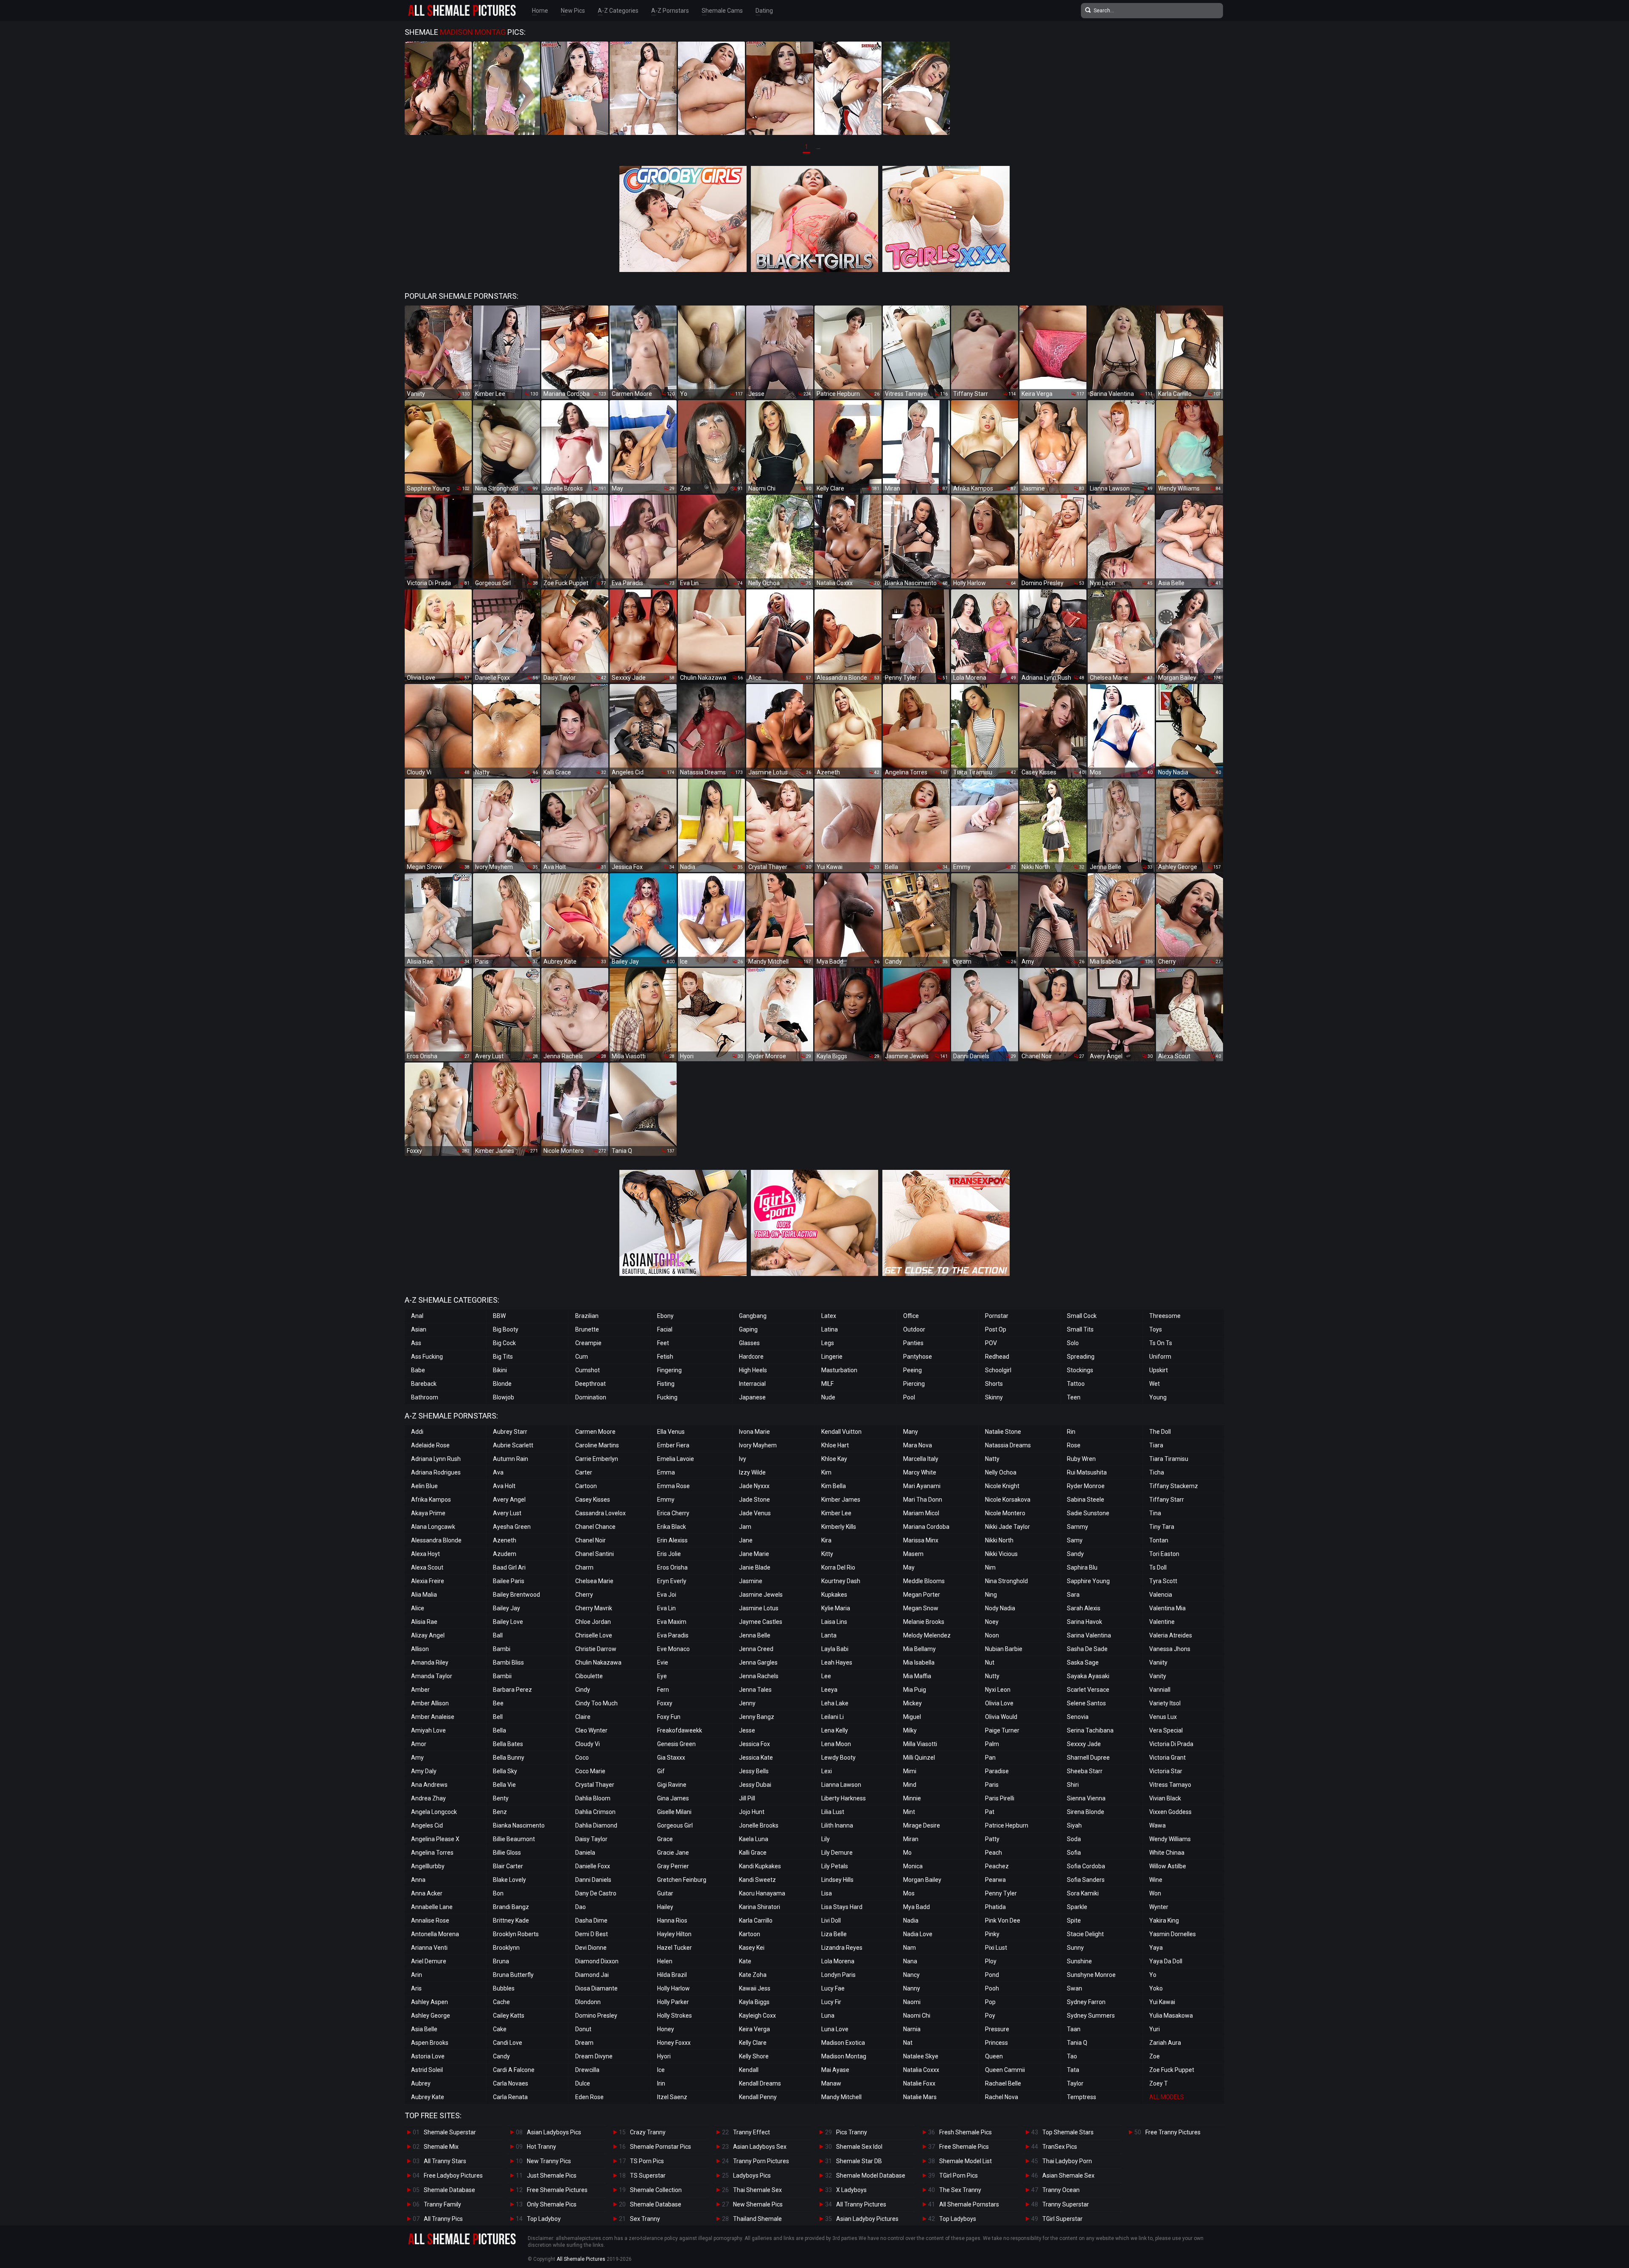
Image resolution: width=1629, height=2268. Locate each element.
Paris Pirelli (1000, 1798)
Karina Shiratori (760, 1907)
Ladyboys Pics (752, 2175)
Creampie (588, 1343)
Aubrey (421, 2083)
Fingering (669, 1370)
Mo (907, 1853)
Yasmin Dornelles (1173, 1934)
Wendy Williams (1170, 1839)
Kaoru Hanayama (762, 1893)
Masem (913, 1554)
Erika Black (672, 1527)
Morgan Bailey (922, 1880)
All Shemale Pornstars (969, 2204)
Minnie (912, 1798)
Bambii (502, 1676)
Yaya (1156, 1948)
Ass (416, 1343)
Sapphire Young (1088, 1581)
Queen (994, 2056)
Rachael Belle (1003, 2083)
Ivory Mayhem (758, 1445)
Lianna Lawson (841, 1785)
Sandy (1075, 1554)
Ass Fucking (427, 1357)
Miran (911, 1839)
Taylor (1075, 2083)
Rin (1071, 1432)
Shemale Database (449, 2190)
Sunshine (1079, 1961)
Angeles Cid (427, 1825)
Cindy (583, 1690)
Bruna (501, 1961)
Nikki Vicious (1001, 1554)
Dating (764, 11)
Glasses (749, 1343)
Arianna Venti (429, 1948)
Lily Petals (835, 1866)
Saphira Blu (1082, 1567)
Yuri (1155, 2029)
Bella (500, 1730)
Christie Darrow (596, 1649)
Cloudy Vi (588, 1744)
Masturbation (839, 1370)
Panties (913, 1343)
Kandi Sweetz (757, 1880)
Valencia (1161, 1595)
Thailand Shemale (757, 2219)
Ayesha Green (512, 1527)
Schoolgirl (998, 1370)
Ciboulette (589, 1676)
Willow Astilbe (1168, 1866)
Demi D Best (592, 1934)
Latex (829, 1316)
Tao (1072, 2056)
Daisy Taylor (591, 1839)
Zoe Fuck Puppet (1172, 2070)
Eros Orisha (672, 1567)
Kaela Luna (754, 1839)
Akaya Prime (428, 1513)
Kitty (827, 1554)
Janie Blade (755, 1567)
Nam (910, 1948)
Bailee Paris (509, 1581)
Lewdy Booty (838, 1758)
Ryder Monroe (1086, 1486)
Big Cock (504, 1343)
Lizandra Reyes (842, 1948)
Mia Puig (915, 1690)
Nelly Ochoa (1001, 1472)
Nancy (911, 1975)
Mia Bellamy (919, 1649)
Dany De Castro (596, 1893)
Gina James (673, 1798)
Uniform (1160, 1357)
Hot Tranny (542, 2147)
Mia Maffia (917, 1676)
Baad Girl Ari (509, 1567)
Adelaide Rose (430, 1445)
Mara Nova (918, 1445)
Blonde (502, 1384)
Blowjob (504, 1397)
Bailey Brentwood (516, 1595)
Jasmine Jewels (761, 1595)
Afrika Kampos (431, 1500)
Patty (992, 1839)
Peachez (997, 1866)
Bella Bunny (509, 1758)
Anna (418, 1880)
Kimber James (841, 1500)
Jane (746, 1540)
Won (1155, 1893)
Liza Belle (834, 1934)
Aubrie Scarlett (513, 1445)
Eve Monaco (673, 1649)
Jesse (747, 1730)
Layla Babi (835, 1649)
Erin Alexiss (672, 1540)
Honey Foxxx (674, 2043)
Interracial (752, 1384)
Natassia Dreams (1008, 1445)
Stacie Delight (1085, 1934)
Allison (420, 1649)
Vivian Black (1165, 1798)
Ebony (665, 1316)
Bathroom (425, 1397)
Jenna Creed (756, 1649)
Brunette (587, 1329)
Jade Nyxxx (754, 1486)
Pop (990, 2002)
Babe (418, 1370)
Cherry (584, 1595)
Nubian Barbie (1004, 1649)
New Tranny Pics (549, 2161)
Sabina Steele (1086, 1500)
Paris (992, 1785)
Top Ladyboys (958, 2219)
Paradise (997, 1771)
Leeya (829, 1690)
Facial (665, 1329)
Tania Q (1077, 2043)
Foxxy (665, 1703)
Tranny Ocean (1061, 2190)
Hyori (664, 2056)
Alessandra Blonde (436, 1540)
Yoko (1156, 1988)
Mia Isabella (919, 1662)
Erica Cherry (673, 1513)
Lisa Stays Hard (842, 1907)
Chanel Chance (595, 1527)
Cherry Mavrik (594, 1608)
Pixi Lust (996, 1948)
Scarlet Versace (1088, 1690)
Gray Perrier (673, 1866)
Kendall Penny (758, 2097)
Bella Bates (508, 1744)
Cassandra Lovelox (600, 1513)
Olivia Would (1001, 1717)
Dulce (583, 2083)
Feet (663, 1343)
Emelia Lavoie (676, 1459)
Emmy (666, 1500)
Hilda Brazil (672, 1975)
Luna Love (835, 2029)
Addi (417, 1432)
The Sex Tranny (960, 2190)
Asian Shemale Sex (1068, 2175)
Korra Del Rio (838, 1567)
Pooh (992, 1988)
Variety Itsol (1165, 1703)
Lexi (827, 1771)
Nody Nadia (1000, 1608)
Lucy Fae (833, 1988)
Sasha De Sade (1087, 1649)
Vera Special (1166, 1730)
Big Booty (506, 1329)
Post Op (996, 1329)
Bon (498, 1893)
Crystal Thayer (595, 1785)
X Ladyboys (851, 2190)
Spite (1074, 1920)
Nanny (912, 1988)
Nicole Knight (1002, 1486)
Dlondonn (588, 2002)
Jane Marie (754, 1554)
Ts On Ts (1161, 1343)
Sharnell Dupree (1088, 1758)
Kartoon (750, 1934)
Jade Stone (754, 1500)
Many (911, 1432)
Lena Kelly (835, 1730)
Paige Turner (1002, 1730)
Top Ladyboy (544, 2219)
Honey (666, 2029)
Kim (826, 1472)
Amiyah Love (428, 1730)
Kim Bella (834, 1486)
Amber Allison (430, 1703)
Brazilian (587, 1316)
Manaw (831, 2083)
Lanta (829, 1635)
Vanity (1158, 1676)
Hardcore (751, 1357)
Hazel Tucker (675, 1948)
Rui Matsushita (1087, 1472)
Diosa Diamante (596, 1988)
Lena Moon (836, 1744)
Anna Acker (427, 1893)
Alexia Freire (428, 1581)
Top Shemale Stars (1068, 2132)
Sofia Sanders (1086, 1880)
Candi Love (508, 2043)
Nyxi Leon (998, 1690)
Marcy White (920, 1472)
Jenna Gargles (758, 1662)
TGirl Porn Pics (959, 2175)
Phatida (995, 1907)
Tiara (1156, 1445)
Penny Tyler (1001, 1893)
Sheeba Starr (1085, 1771)
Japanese (752, 1397)
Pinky (992, 1934)
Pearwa (995, 1880)
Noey (992, 1622)
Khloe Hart (835, 1445)
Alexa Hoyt (425, 1554)
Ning (991, 1595)
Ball (498, 1635)
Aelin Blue (424, 1486)
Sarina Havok (1085, 1622)
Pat (990, 1812)
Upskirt (1159, 1370)
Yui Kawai (1162, 2002)
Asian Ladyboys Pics (554, 2132)
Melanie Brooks (924, 1622)
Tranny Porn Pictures (761, 2161)
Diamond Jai (592, 1975)
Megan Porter (922, 1595)
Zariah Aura (1165, 2043)
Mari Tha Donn (923, 1500)
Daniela (585, 1853)
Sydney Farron (1086, 2002)
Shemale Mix (441, 2147)
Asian (419, 1329)
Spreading (1081, 1357)
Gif (661, 1771)
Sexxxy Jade (1084, 1744)
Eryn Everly (672, 1581)
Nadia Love (918, 1934)
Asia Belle (424, 2029)
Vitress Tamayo (1170, 1785)
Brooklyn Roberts (516, 1934)
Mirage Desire (922, 1825)
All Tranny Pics (443, 2219)
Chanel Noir (591, 1540)
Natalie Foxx (919, 2083)
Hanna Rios (672, 1920)
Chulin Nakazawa (598, 1662)
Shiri (1073, 1785)
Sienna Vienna (1086, 1798)
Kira (826, 1540)
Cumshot (588, 1370)
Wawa (1157, 1825)
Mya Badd (917, 1907)
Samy (1075, 1540)
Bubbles (504, 1988)
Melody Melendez (927, 1635)
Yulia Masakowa (1171, 2016)
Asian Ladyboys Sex (760, 2147)
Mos (909, 1893)
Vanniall (1160, 1690)
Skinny (994, 1397)
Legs (828, 1343)
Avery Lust (507, 1513)
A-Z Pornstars (670, 11)
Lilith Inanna (837, 1825)
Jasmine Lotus (759, 1608)
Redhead (997, 1357)
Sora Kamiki (1083, 1893)
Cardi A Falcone (514, 2070)
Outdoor (914, 1329)
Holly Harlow (673, 1988)
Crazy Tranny (648, 2132)
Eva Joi (667, 1595)
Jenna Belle (755, 1635)
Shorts (994, 1384)
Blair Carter (508, 1866)
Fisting (666, 1384)
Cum (582, 1357)
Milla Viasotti (920, 1744)
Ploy (991, 1961)
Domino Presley (596, 2016)
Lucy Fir (831, 2002)
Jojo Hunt (752, 1812)
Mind (910, 1785)
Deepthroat (591, 1384)
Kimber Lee (836, 1513)
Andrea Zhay (428, 1798)
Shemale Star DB (859, 2161)
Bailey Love (508, 1622)
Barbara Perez (512, 1690)
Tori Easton (1164, 1554)
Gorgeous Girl (675, 1825)
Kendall (749, 2070)
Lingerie (832, 1357)
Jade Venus (755, 1513)
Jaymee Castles (761, 1622)
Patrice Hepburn (1007, 1825)
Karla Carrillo (756, 1920)
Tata (1073, 2070)
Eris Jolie (669, 1554)
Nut (990, 1662)
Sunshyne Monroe (1091, 1975)
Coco (582, 1758)
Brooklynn (506, 1948)
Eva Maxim (672, 1622)
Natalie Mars (920, 2097)
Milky (910, 1730)
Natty (992, 1459)
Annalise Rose (430, 1920)
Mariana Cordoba (926, 1527)
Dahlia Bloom (593, 1798)
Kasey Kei (752, 1948)
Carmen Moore (595, 1432)
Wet (1155, 1384)
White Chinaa (1167, 1853)
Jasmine (751, 1581)
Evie (663, 1662)
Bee (498, 1703)
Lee (826, 1676)
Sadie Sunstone (1088, 1513)
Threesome (1165, 1316)
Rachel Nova (1002, 2097)
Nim (990, 1567)
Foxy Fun (669, 1717)
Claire (583, 1717)
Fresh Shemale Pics (966, 2132)
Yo (1153, 1975)
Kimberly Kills (839, 1527)
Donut (583, 2029)
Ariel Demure (429, 1961)
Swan (1075, 1988)
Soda (1074, 1839)
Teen (1074, 1397)
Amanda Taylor (432, 1676)
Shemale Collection (656, 2190)
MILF (827, 1384)
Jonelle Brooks (759, 1825)
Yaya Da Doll (1166, 1961)
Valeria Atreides (1171, 1635)
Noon (992, 1635)
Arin (417, 1975)
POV (991, 1343)
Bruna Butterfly (513, 1975)
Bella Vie (504, 1785)
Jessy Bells (754, 1771)
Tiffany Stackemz (1174, 1486)
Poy (990, 2016)
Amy (417, 1758)
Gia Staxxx (671, 1758)
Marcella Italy (921, 1459)
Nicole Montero (1005, 1513)
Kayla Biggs (754, 2002)
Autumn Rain (511, 1459)
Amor (419, 1744)
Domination (591, 1397)
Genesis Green (676, 1744)
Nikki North (999, 1540)
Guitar (665, 1893)
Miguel (912, 1717)
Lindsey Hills (837, 1880)
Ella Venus (671, 1432)
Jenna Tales (755, 1690)
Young (1158, 1397)
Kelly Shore (754, 2056)
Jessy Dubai (755, 1785)
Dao (581, 1907)
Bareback (424, 1384)
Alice (418, 1608)
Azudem (505, 1554)
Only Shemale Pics (552, 2204)
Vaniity (1158, 1662)
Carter (584, 1472)
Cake (500, 2029)
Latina (830, 1329)
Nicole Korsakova (1008, 1500)
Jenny (747, 1703)
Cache (501, 2002)
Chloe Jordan (593, 1622)
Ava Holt (504, 1486)
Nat (908, 2043)
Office (911, 1316)
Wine (1156, 1880)
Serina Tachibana (1090, 1730)
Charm (584, 1567)
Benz (500, 1812)
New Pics (573, 11)
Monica (913, 1866)
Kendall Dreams (760, 2083)
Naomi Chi (917, 2016)
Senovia (1078, 1717)
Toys (1156, 1329)
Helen (665, 1961)
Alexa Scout (427, 1567)
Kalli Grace (753, 1853)
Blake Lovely (509, 1880)
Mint (909, 1812)
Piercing (914, 1384)
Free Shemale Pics (964, 2147)
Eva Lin (666, 1608)
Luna (828, 2016)
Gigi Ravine (672, 1785)
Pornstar (997, 1316)
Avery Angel (509, 1500)
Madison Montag (844, 2056)
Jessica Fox (754, 1744)
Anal (417, 1316)
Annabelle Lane (432, 1907)
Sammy (1078, 1527)
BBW (499, 1316)
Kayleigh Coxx (757, 2016)
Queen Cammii (1005, 2070)
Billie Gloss (507, 1853)
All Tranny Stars (445, 2161)
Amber (420, 1690)
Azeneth (505, 1540)
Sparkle (1077, 1907)
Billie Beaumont (514, 1839)
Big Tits (503, 1357)
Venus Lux (1163, 1717)
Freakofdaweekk (680, 1730)
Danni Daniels (593, 1880)
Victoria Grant (1167, 1758)
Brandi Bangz (511, 1907)
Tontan (1159, 1540)
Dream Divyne (594, 2056)
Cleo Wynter (591, 1730)
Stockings (1080, 1370)
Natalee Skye (921, 2056)
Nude (828, 1397)
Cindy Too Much (596, 1703)
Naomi (912, 2002)
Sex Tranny (645, 2219)
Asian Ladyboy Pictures (867, 2219)
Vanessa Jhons (1170, 1649)
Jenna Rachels (759, 1676)
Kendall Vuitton (841, 1432)
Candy (501, 2056)
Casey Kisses (593, 1500)
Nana (910, 1961)
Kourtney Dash (841, 1581)
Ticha (1157, 1472)
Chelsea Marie (594, 1581)
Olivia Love (999, 1703)
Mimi (910, 1771)
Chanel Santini (595, 1554)
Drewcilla (587, 2070)
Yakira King (1164, 1920)
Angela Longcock (434, 1812)
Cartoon (586, 1486)
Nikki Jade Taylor (1008, 1527)
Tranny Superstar (1066, 2204)
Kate (745, 1961)
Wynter (1159, 1907)
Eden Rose (589, 2097)
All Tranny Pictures (861, 2204)
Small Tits (1080, 1329)
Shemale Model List (966, 2161)
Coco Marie (590, 1771)
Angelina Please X (435, 1839)
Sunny (1075, 1948)
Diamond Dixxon (597, 1961)
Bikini (500, 1370)
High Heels (753, 1370)
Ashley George (431, 2016)
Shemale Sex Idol (859, 2147)
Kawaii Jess (755, 1988)
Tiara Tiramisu (1169, 1459)
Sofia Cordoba (1086, 1866)
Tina (1155, 1513)
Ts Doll (1158, 1567)
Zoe (1155, 2056)
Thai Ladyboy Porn (1067, 2161)
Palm (992, 1744)
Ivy (743, 1459)
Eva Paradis (673, 1635)
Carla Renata (510, 2097)
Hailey (665, 1907)
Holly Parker (673, 2002)
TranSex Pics (1060, 2147)
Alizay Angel (428, 1635)
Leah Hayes (837, 1662)
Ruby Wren (1081, 1459)
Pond (992, 1975)
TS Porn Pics (647, 2161)
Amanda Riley (430, 1662)
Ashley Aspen (430, 2002)
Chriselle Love (594, 1635)
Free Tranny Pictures (1173, 2132)
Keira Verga (754, 2029)
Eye (662, 1676)
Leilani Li (833, 1717)
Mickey (912, 1703)
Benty (501, 1798)
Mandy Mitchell (841, 2097)
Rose (1074, 1445)
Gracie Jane (673, 1853)
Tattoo (1076, 1384)
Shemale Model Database (871, 2175)
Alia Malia (424, 1595)
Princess (996, 2043)
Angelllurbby (428, 1866)
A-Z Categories (618, 11)
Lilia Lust (833, 1812)
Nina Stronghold (1006, 1581)
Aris (416, 1988)
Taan (1074, 2029)
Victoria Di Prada (1171, 1744)
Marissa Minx (921, 1540)
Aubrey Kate (428, 2097)
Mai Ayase (835, 2070)
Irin (661, 2083)
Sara (1073, 1595)
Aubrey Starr (510, 1432)
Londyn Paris (838, 1975)
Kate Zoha (753, 1975)
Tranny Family (442, 2204)
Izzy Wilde (752, 1472)
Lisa (827, 1893)
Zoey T (1159, 2083)
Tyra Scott (1163, 1581)
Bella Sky (505, 1771)
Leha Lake (835, 1703)
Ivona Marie (754, 1432)
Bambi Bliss (508, 1662)
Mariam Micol (921, 1513)
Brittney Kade (511, 1920)
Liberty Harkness (844, 1798)
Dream (584, 2043)
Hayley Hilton (674, 1934)
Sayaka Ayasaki (1088, 1676)
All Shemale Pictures (581, 2259)
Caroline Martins (597, 1445)
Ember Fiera (673, 1445)
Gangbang (753, 1316)
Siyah (1074, 1825)
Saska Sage (1083, 1662)
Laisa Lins (834, 1622)
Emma (666, 1472)
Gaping (748, 1329)
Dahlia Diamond (596, 1825)
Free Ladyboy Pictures (453, 2175)
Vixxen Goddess (1170, 1812)
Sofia (1074, 1853)
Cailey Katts (509, 2016)
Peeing (912, 1370)
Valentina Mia (1167, 1608)
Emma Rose (673, 1486)
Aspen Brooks (430, 2043)
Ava (498, 1472)
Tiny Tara (1162, 1527)
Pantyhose (918, 1357)
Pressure (997, 2029)
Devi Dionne (591, 1948)
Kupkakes (834, 1595)
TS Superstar (648, 2175)
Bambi (502, 1649)
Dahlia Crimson (595, 1812)
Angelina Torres (432, 1853)
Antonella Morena (435, 1934)
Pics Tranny (852, 2132)
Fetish (665, 1357)
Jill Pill (747, 1798)
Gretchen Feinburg (682, 1880)
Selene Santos (1086, 1703)
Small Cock (1082, 1316)
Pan (990, 1758)
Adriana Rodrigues (436, 1472)
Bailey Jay (507, 1608)
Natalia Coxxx (921, 2070)
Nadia (911, 1920)
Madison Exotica (843, 2043)
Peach (994, 1853)
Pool (909, 1397)
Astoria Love (428, 2056)
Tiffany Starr (1167, 1500)
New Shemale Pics (758, 2204)
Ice (661, 2070)
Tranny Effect (752, 2132)
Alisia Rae (424, 1622)
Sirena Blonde (1086, 1812)
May (909, 1567)
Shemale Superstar (450, 2132)
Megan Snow (921, 1608)
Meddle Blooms (924, 1581)
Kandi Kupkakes (760, 1866)
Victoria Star (1166, 1771)
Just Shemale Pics (552, 2175)
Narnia (912, 2029)
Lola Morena (838, 1961)
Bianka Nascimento (519, 1825)
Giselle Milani (674, 1812)
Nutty (992, 1676)
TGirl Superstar (1062, 2219)
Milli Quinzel (919, 1758)
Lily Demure (837, 1853)
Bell (498, 1717)
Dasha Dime (591, 1920)
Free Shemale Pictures (557, 2190)
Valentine (1162, 1622)
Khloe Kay (834, 1459)
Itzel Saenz (672, 2097)
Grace (665, 1839)
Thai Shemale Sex (757, 2190)
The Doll (1160, 1432)
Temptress (1082, 2097)
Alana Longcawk (433, 1527)
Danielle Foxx (593, 1866)
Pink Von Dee (1003, 1920)
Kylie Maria (836, 1608)
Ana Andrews (429, 1785)
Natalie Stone (1003, 1432)
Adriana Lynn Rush (436, 1459)
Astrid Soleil (427, 2070)
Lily (826, 1839)
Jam (745, 1527)
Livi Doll (831, 1920)
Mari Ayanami (922, 1486)
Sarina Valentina (1089, 1635)
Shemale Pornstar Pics (661, 2147)
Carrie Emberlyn (597, 1459)
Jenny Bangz (757, 1717)
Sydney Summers (1091, 2016)
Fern (663, 1690)
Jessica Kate (756, 1758)
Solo (1073, 1343)
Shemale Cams (722, 11)
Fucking (667, 1397)
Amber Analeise (433, 1717)
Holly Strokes (675, 2016)
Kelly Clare (753, 2043)
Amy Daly (424, 1771)
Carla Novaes (511, 2083)
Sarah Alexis (1084, 1608)
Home (540, 11)
